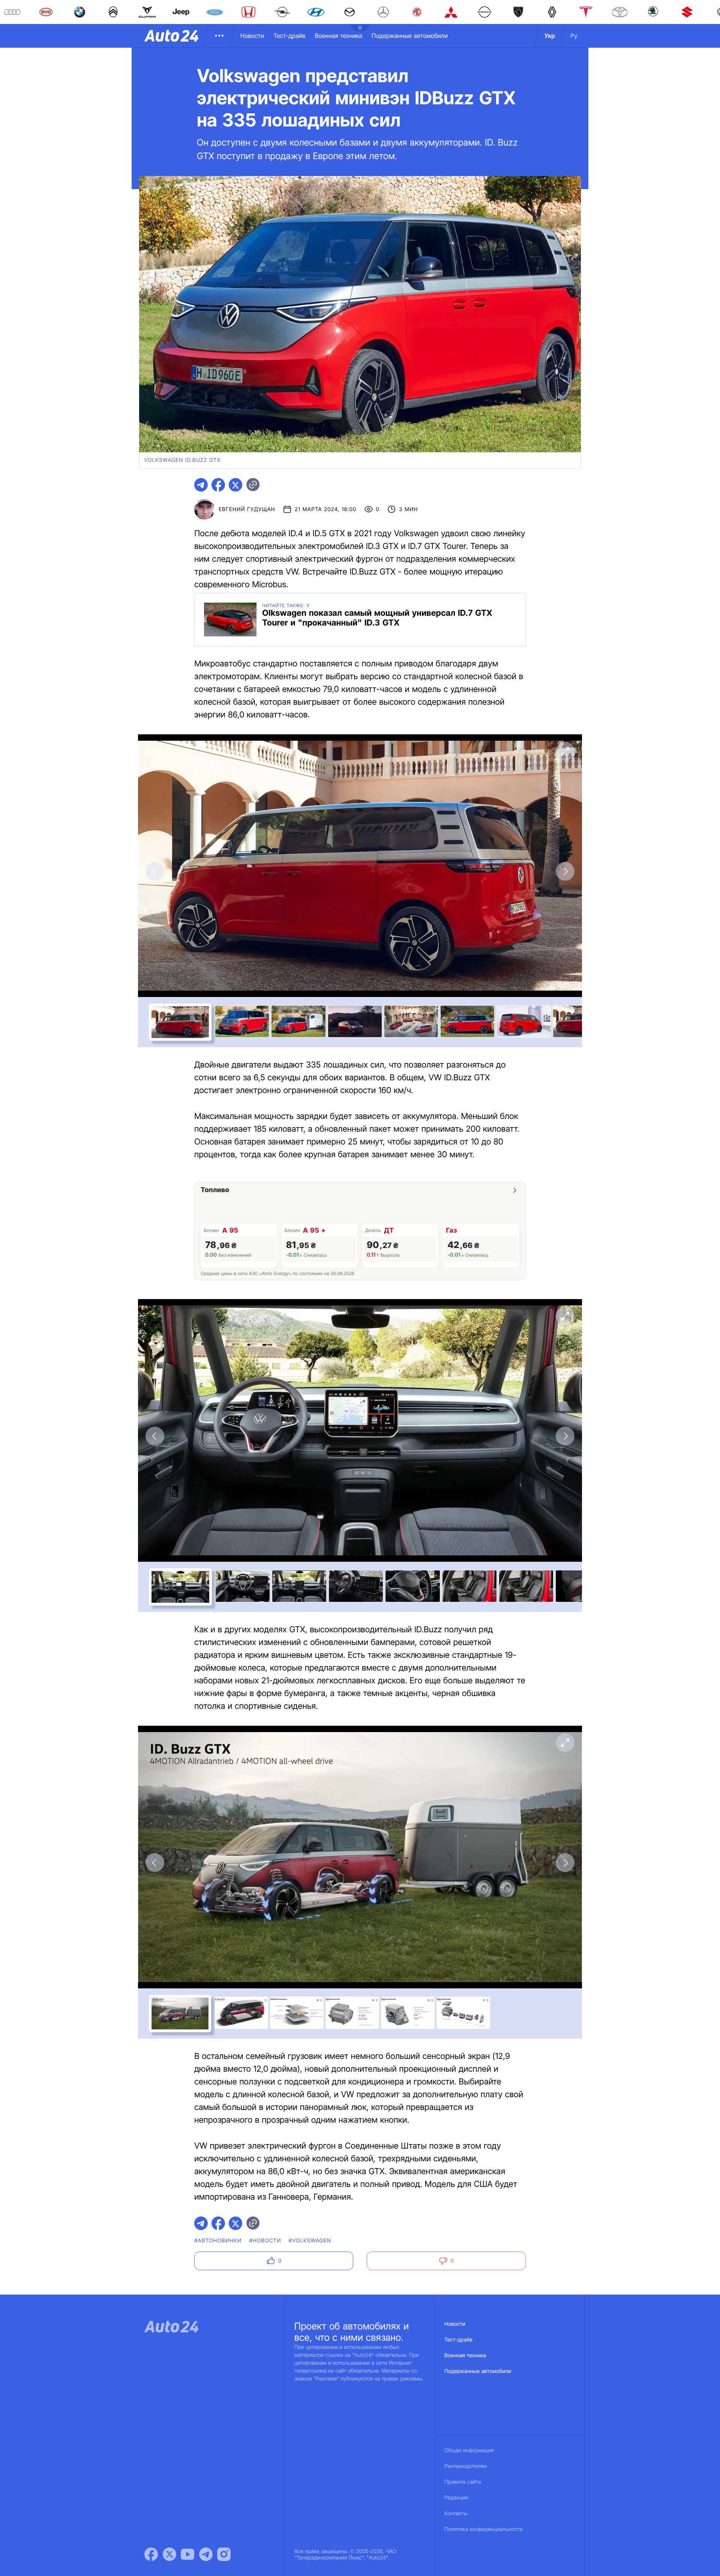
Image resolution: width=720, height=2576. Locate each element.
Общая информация (469, 2450)
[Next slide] (565, 871)
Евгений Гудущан (247, 509)
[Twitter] (169, 2554)
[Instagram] (224, 2554)
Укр (550, 36)
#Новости (265, 2241)
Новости (252, 36)
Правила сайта (463, 2482)
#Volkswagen (310, 2241)
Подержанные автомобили (410, 36)
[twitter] (235, 485)
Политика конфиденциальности (483, 2529)
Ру (574, 36)
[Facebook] (151, 2554)
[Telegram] (206, 2554)
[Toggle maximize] (565, 751)
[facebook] (218, 485)
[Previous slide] (155, 871)
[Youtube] (187, 2554)
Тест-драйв (289, 36)
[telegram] (201, 485)
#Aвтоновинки (218, 2241)
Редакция (456, 2498)
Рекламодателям (466, 2466)
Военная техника (338, 36)
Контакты (456, 2514)
